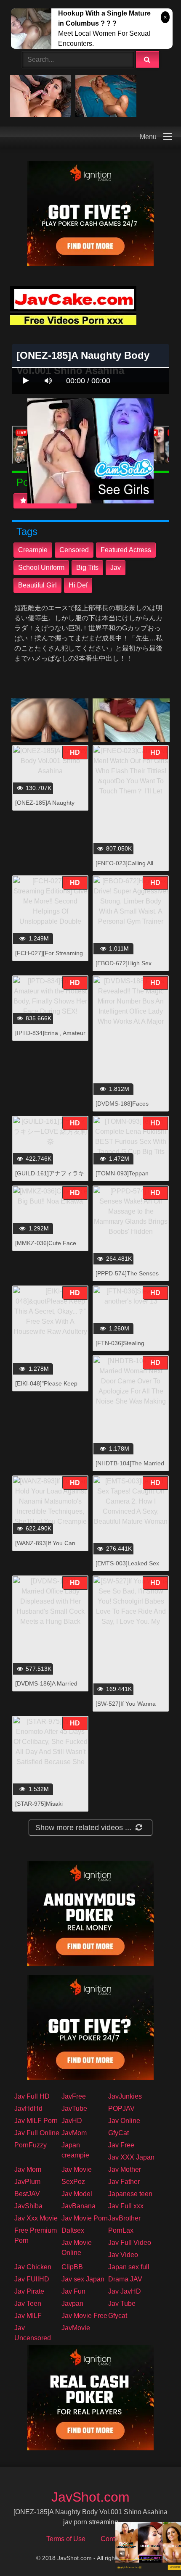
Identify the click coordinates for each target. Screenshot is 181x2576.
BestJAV (27, 2194)
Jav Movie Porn (85, 2218)
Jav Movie (77, 2169)
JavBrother (124, 2218)
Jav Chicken (33, 2267)
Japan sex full (129, 2267)
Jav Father (124, 2182)
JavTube (74, 2108)
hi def (78, 585)
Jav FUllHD (32, 2279)
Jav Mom (28, 2169)
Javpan (72, 2303)
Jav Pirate (29, 2291)
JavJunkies (125, 2096)
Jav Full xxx (126, 2206)
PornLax (121, 2230)
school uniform (41, 568)
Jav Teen (28, 2303)
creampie (33, 550)
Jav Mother (125, 2169)
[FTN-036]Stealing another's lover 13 (120, 1347)
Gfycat (118, 2316)
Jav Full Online (37, 2133)
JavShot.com (90, 2497)
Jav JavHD (125, 2291)
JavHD (72, 2121)
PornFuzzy (31, 2145)
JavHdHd (28, 2108)
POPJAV (121, 2108)
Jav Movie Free (84, 2316)
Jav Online (124, 2121)
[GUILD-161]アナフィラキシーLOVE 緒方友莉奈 (50, 1178)
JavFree (74, 2096)
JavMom (74, 2133)
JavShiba (28, 2206)
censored (74, 550)
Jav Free (121, 2145)
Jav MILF (28, 2316)
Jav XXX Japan (131, 2157)
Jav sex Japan (83, 2279)
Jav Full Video (130, 2243)
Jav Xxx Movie (36, 2218)
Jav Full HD (32, 2096)
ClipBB (72, 2267)
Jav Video (123, 2255)
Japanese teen (130, 2194)
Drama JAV (125, 2279)
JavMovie (76, 2328)
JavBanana (79, 2206)
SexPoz (73, 2182)
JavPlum (27, 2182)
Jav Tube (122, 2303)
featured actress (126, 550)
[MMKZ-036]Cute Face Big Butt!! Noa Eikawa (46, 1247)
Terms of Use (66, 2539)
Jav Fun (73, 2291)
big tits (87, 568)
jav (116, 568)
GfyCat (118, 2133)
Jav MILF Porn (36, 2121)
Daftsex (73, 2230)
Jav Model (77, 2194)
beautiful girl (37, 585)
